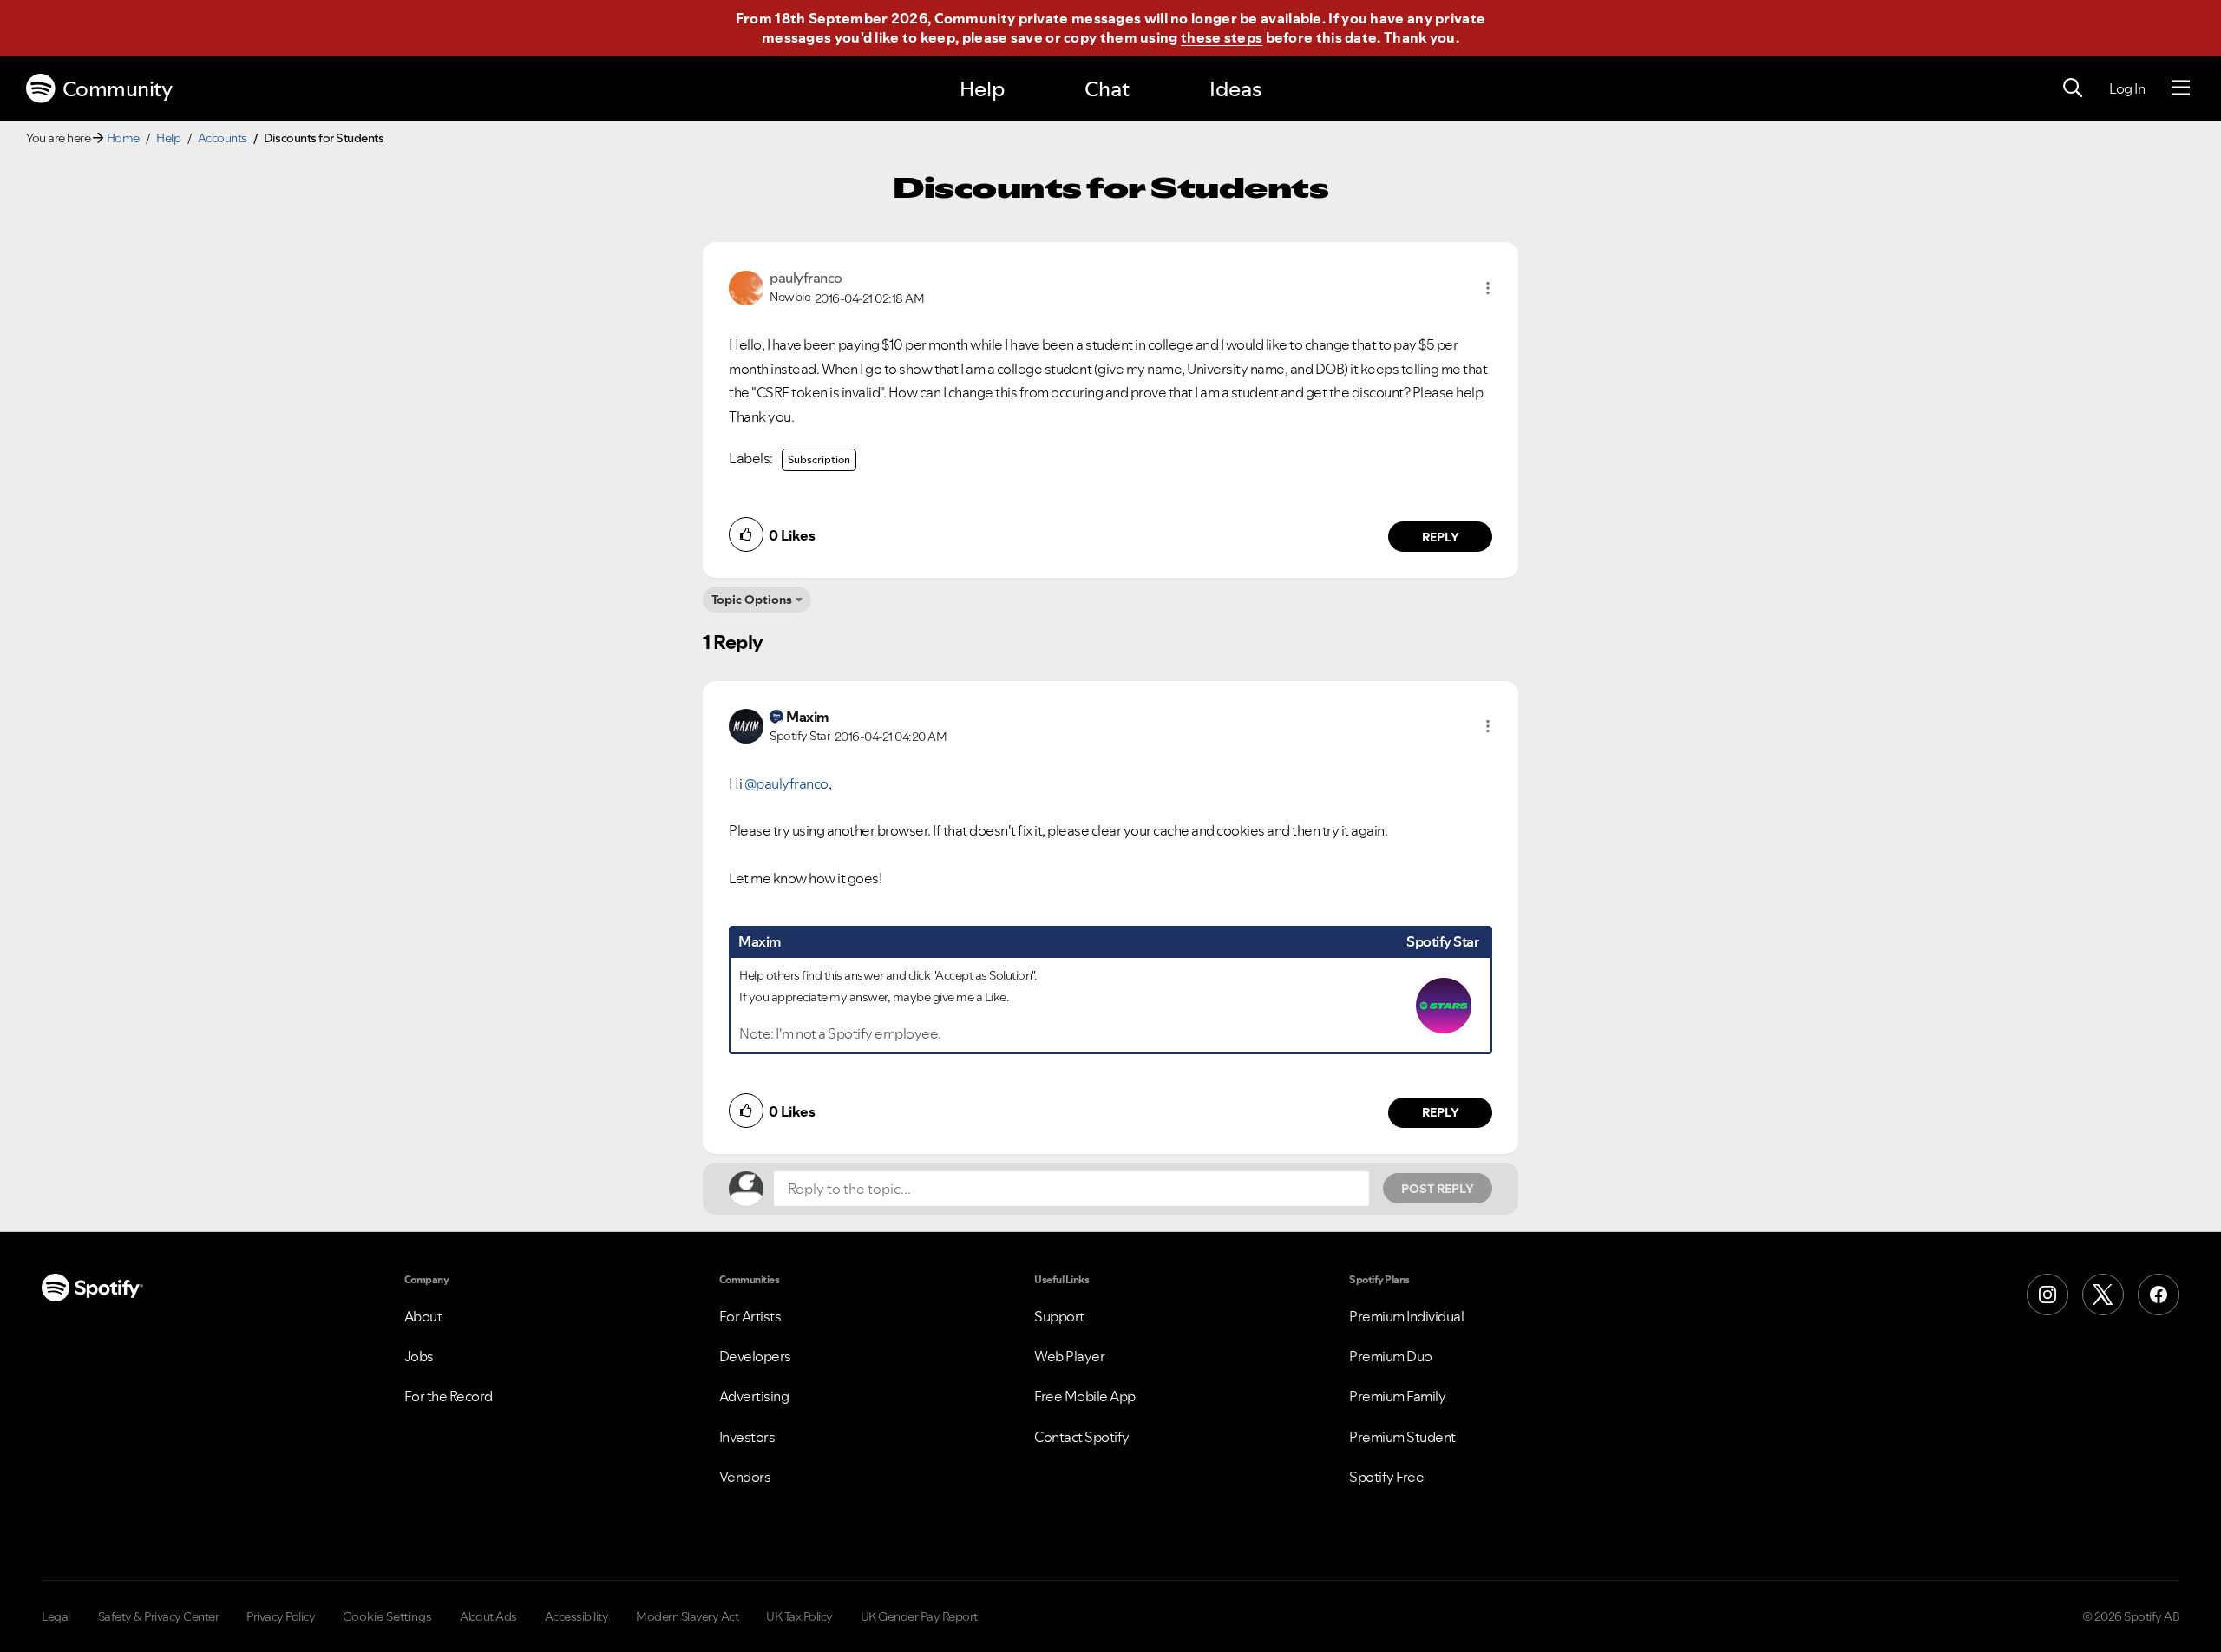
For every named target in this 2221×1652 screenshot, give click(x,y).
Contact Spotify (1082, 1437)
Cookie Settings (387, 1616)
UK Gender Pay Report (919, 1616)
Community (118, 89)
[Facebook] (2159, 1295)
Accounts (223, 138)
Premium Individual (1406, 1316)
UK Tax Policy (799, 1616)
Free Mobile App (1085, 1396)
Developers (755, 1356)
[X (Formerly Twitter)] (2103, 1295)
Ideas (1235, 89)
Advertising (754, 1396)
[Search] (2073, 88)
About (423, 1316)
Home (123, 138)
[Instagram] (2047, 1295)
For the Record (449, 1396)
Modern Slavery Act (687, 1616)
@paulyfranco (786, 783)
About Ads (488, 1616)
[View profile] (746, 286)
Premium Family (1397, 1396)
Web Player (1069, 1356)
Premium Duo (1391, 1356)
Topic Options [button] (752, 600)
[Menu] (2181, 88)
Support (1059, 1316)
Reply (1441, 537)
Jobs (419, 1356)
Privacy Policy (281, 1616)
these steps (1222, 37)
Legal (56, 1616)
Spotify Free (1386, 1477)
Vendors (745, 1477)
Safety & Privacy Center (159, 1616)
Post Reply (1438, 1189)
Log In (2127, 88)
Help (982, 89)
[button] (1488, 288)
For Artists (750, 1316)
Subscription (819, 459)
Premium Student (1402, 1437)
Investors (747, 1437)
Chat (1107, 89)
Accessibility (577, 1616)
